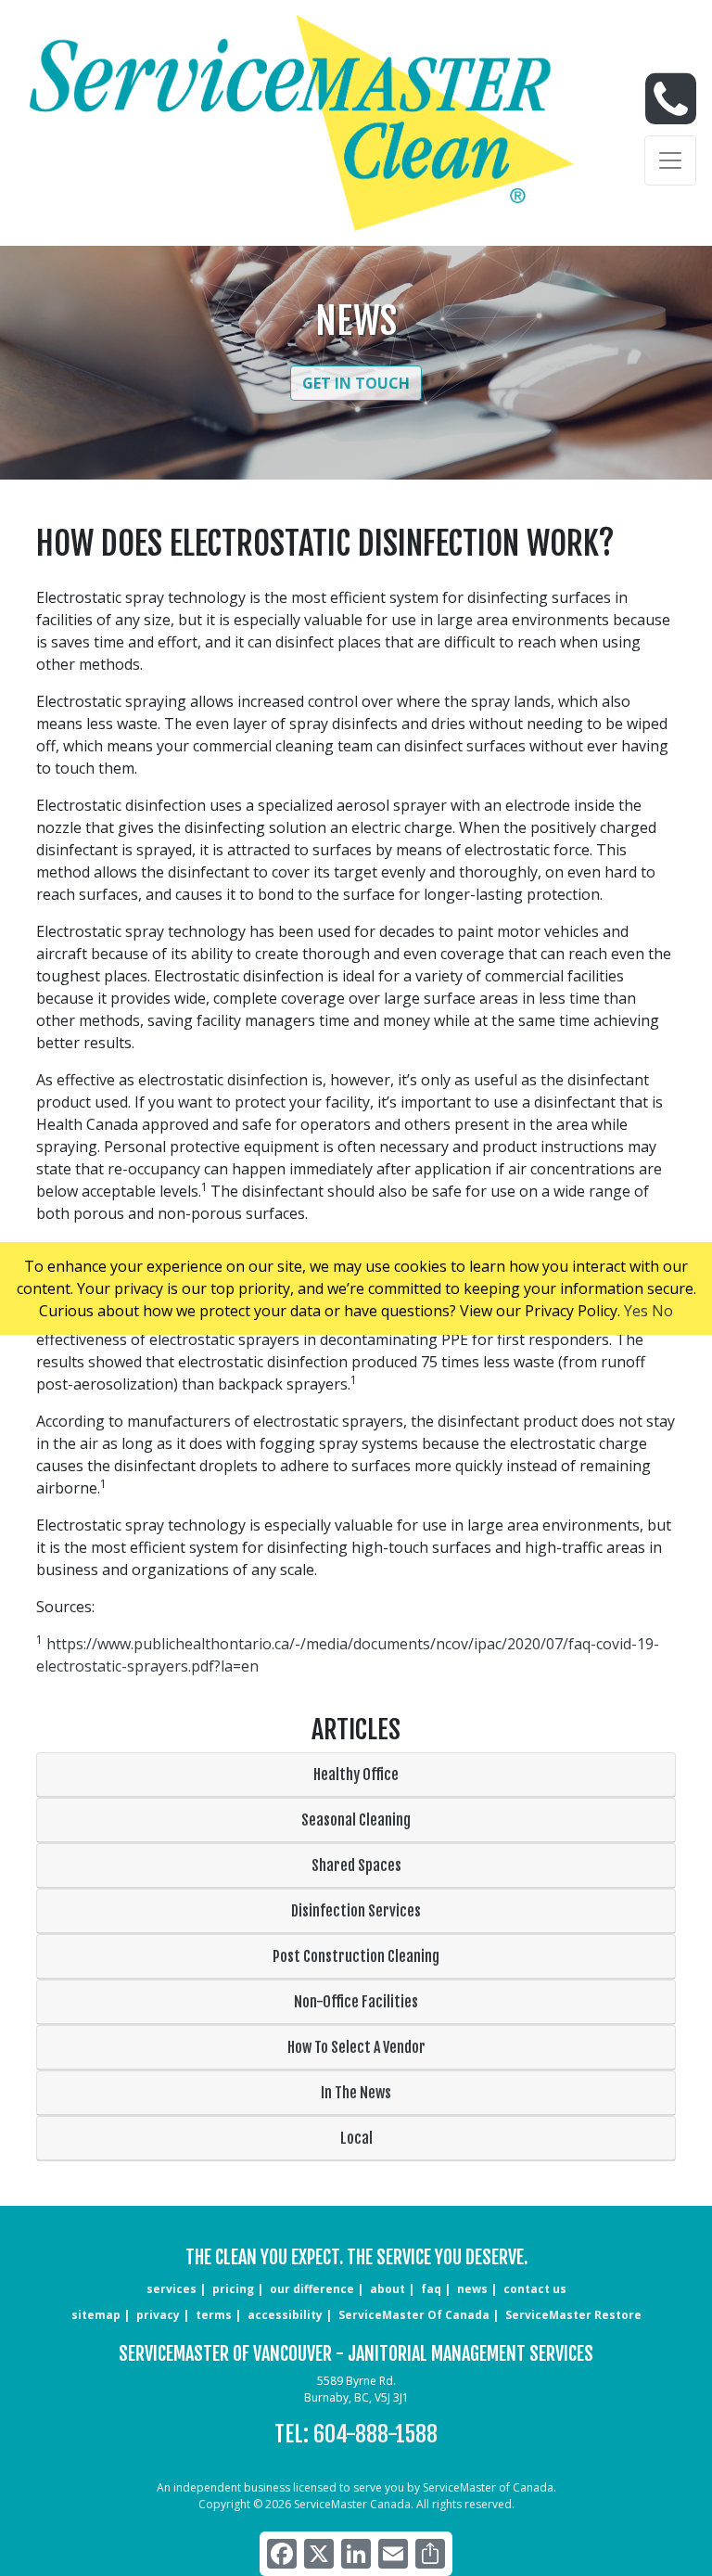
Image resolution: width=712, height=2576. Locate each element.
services (172, 2289)
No (662, 1311)
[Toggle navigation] (670, 160)
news (472, 2289)
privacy (158, 2315)
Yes (636, 1311)
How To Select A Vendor (356, 2047)
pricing (233, 2289)
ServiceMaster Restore (573, 2315)
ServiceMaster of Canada (414, 2315)
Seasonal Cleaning (356, 1820)
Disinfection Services (356, 1911)
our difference (312, 2289)
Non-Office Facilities (356, 2002)
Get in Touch (356, 383)
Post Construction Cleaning (356, 1956)
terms (214, 2315)
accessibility (285, 2315)
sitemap (96, 2315)
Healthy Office (356, 1775)
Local (356, 2138)
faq (431, 2289)
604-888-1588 (375, 2434)
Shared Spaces (356, 1865)
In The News (356, 2093)
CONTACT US (535, 2289)
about (388, 2289)
